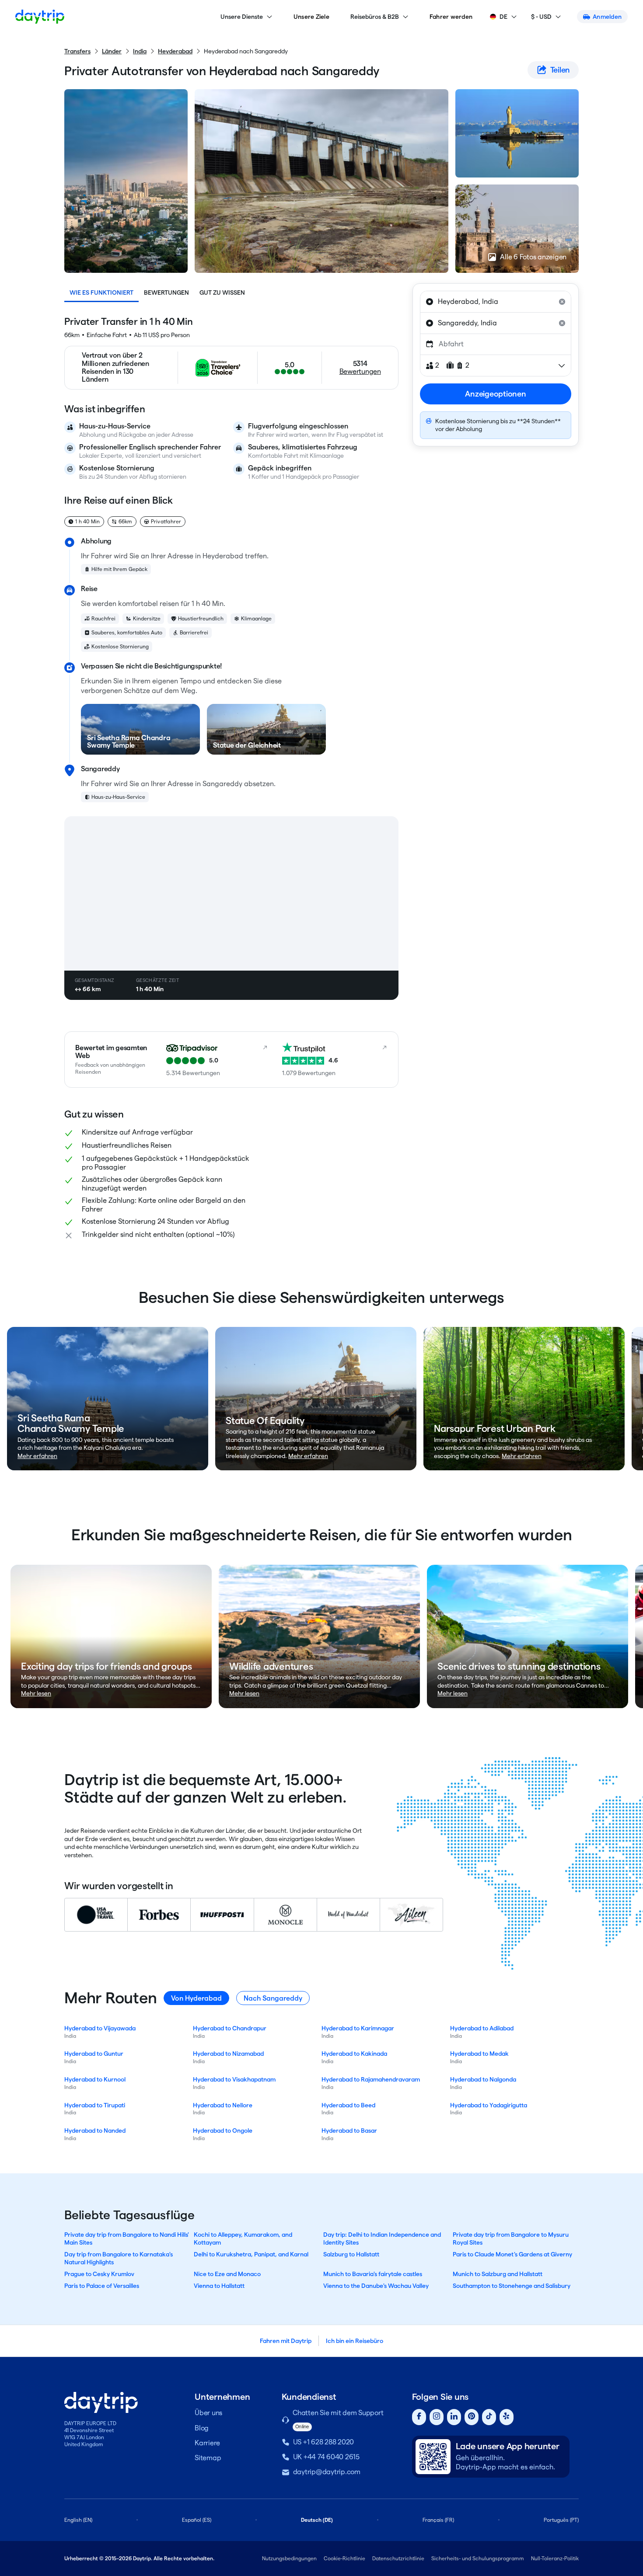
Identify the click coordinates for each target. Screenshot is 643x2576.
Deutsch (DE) (317, 2520)
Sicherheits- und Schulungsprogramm (478, 2558)
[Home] (40, 17)
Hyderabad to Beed (348, 2105)
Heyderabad (175, 51)
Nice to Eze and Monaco (227, 2274)
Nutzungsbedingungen (289, 2558)
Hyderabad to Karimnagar (358, 2028)
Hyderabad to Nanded (95, 2130)
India (140, 51)
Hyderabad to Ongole (223, 2130)
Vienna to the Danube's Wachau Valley (376, 2286)
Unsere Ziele (311, 17)
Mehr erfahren (37, 1456)
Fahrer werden (451, 17)
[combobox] (496, 302)
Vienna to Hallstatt (219, 2286)
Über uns (208, 2413)
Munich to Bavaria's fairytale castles (373, 2274)
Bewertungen (166, 292)
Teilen (560, 70)
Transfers (77, 51)
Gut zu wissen (222, 292)
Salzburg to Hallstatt (351, 2254)
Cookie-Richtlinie (344, 2558)
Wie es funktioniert (101, 292)
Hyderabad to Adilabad (482, 2028)
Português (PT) (561, 2520)
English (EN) (78, 2520)
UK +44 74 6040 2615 (326, 2457)
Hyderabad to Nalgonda (483, 2079)
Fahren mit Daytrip (286, 2341)
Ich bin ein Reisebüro (355, 2341)
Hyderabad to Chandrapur (230, 2028)
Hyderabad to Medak (479, 2054)
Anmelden (607, 17)
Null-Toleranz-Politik (555, 2558)
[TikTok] (489, 2417)
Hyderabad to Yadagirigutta (489, 2105)
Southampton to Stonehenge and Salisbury (512, 2286)
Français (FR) (438, 2520)
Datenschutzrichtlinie (398, 2558)
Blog (202, 2428)
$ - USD (541, 17)
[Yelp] (507, 2417)
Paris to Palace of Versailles (102, 2286)
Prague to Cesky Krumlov (99, 2274)
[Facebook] (419, 2417)
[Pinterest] (472, 2417)
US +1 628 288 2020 (324, 2442)
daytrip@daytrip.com (327, 2472)
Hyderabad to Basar (349, 2130)
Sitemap (208, 2458)
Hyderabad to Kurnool (95, 2079)
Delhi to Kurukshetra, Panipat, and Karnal (251, 2254)
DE (503, 17)
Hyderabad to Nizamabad (228, 2054)
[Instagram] (437, 2417)
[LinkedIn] (454, 2417)
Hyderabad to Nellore (223, 2105)
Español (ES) (197, 2520)
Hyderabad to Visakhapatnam (234, 2079)
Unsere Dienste (242, 17)
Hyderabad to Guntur (94, 2054)
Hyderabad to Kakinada (354, 2054)
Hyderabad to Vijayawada (100, 2028)
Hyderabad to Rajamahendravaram (371, 2079)
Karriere (207, 2443)
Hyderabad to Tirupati (95, 2105)
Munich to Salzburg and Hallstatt (498, 2274)
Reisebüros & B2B (375, 17)
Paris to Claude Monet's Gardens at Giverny (512, 2254)
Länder (112, 51)
